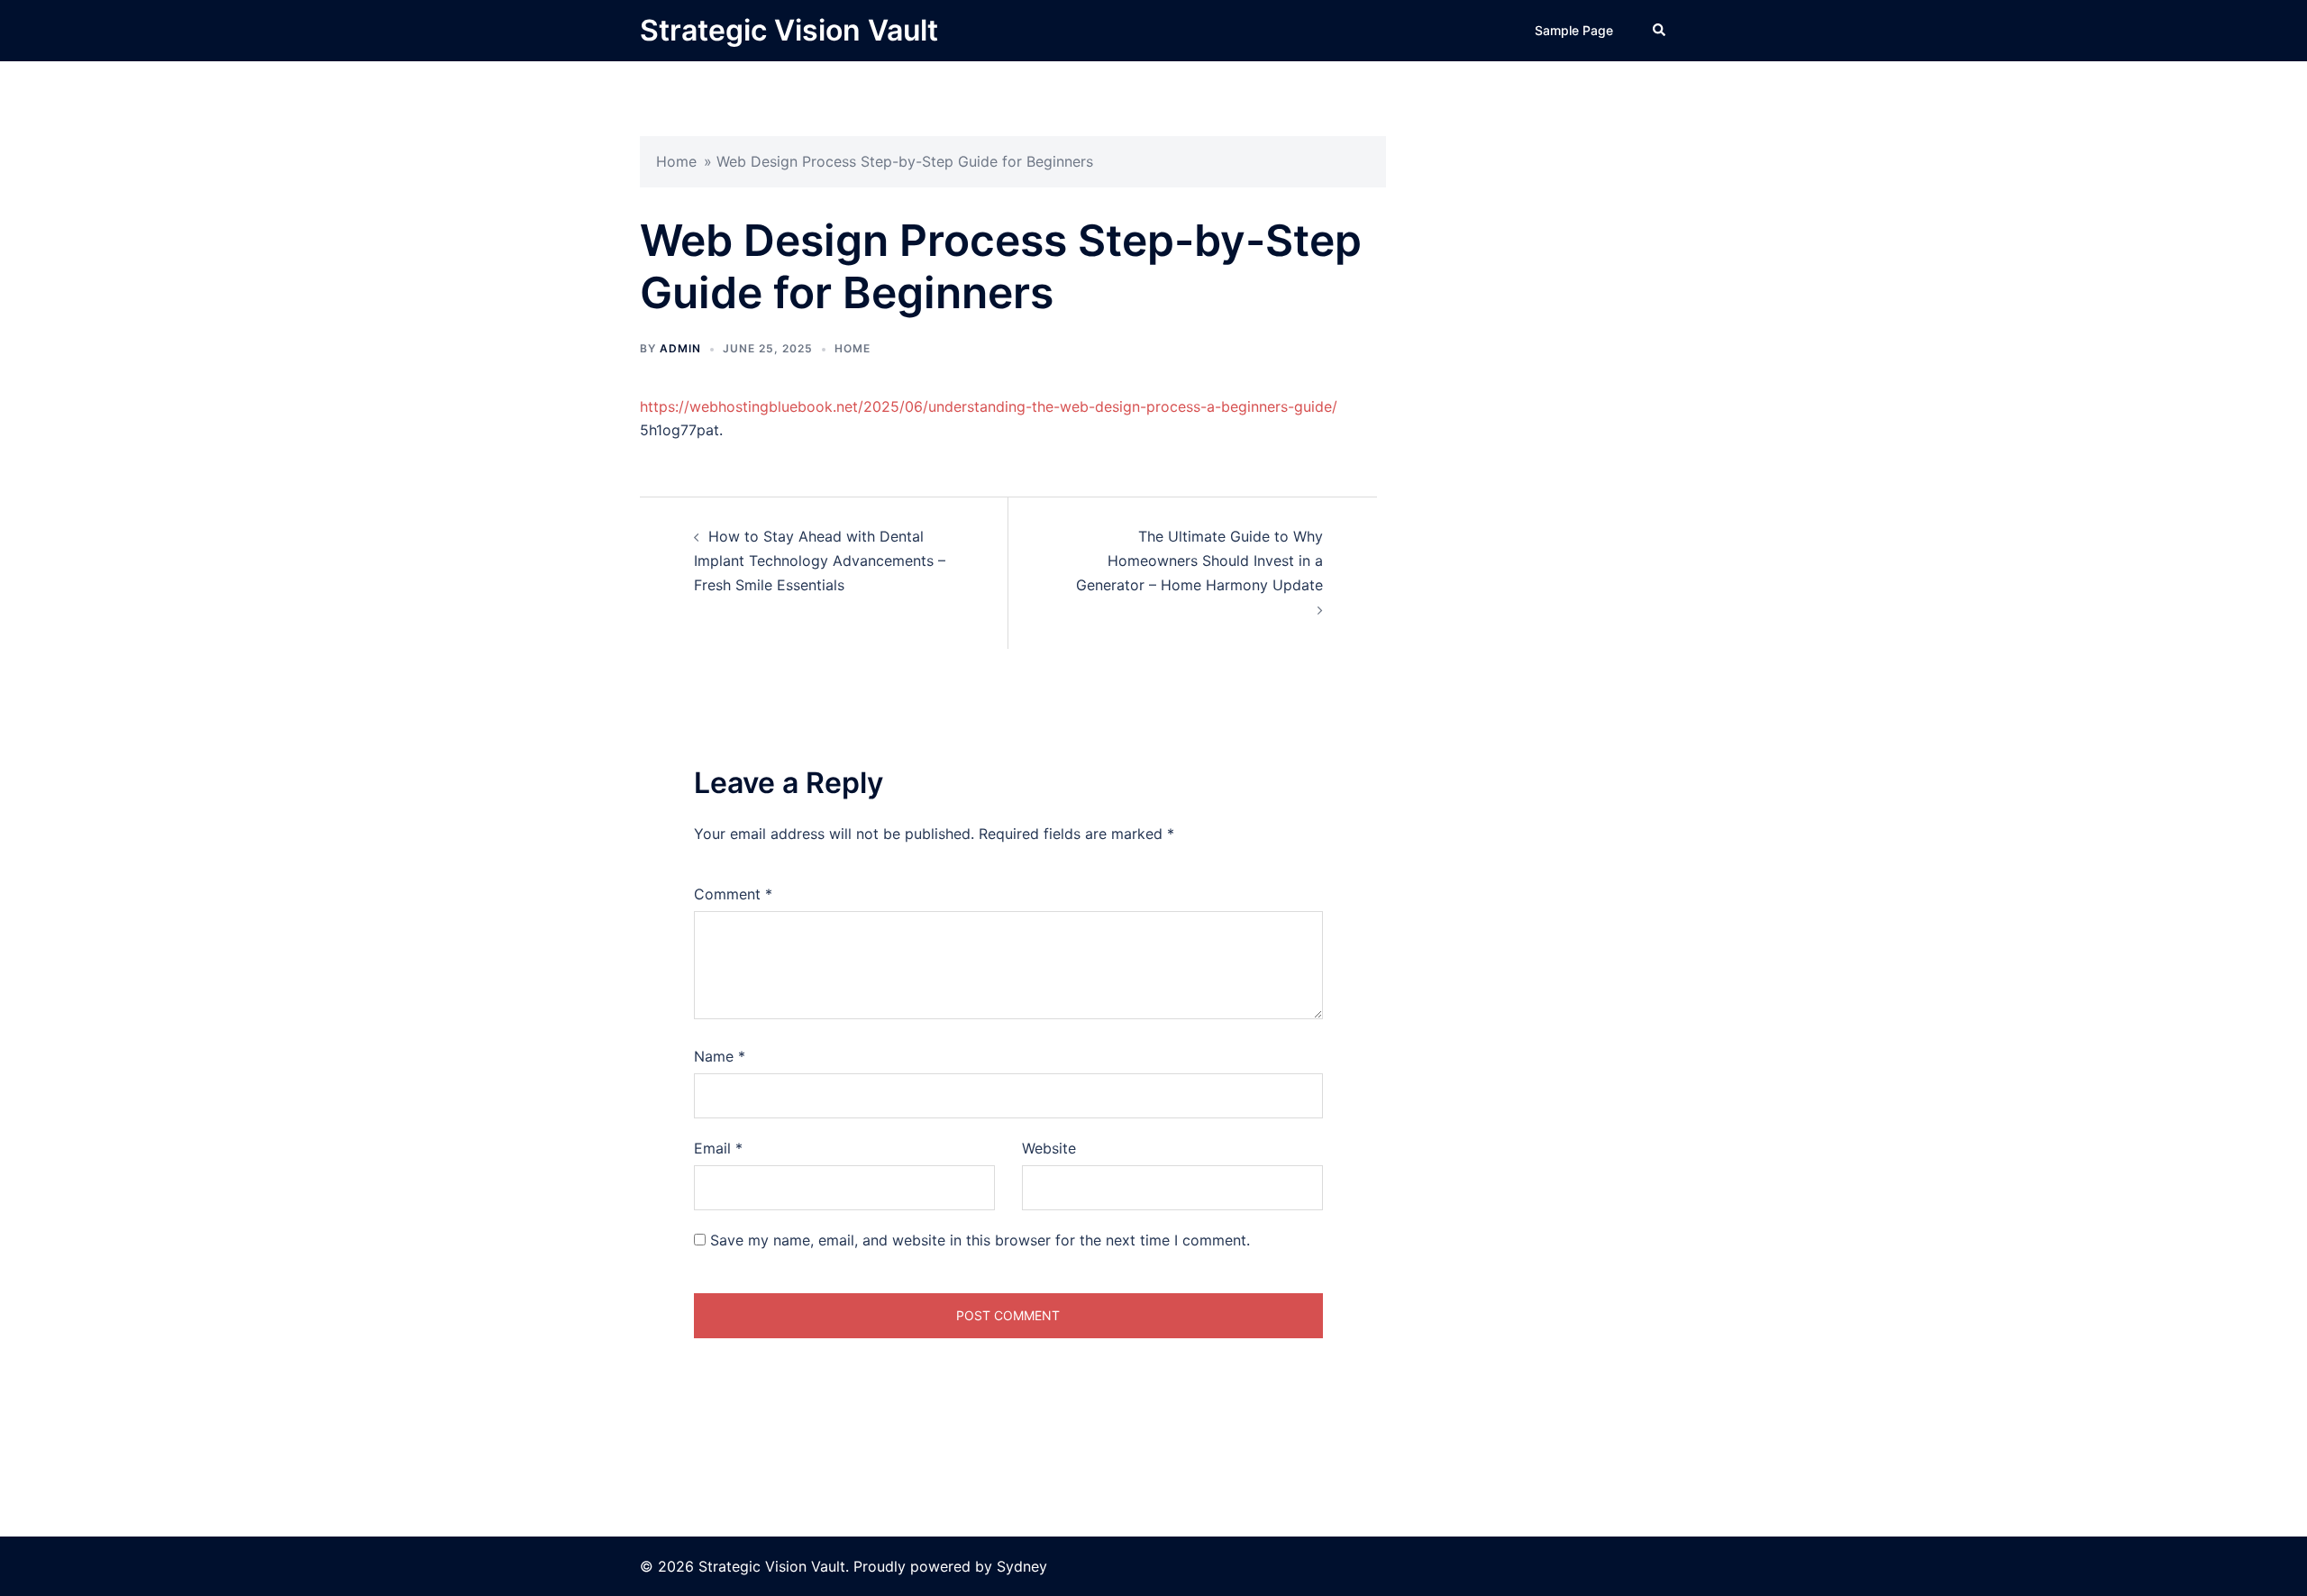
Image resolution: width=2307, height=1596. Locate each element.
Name (720, 1056)
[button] (1660, 31)
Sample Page (1574, 30)
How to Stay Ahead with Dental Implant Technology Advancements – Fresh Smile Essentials (820, 561)
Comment (733, 894)
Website (1049, 1148)
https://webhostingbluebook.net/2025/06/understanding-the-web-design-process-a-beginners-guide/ (989, 406)
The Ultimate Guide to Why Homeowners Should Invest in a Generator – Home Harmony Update (1199, 561)
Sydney (1022, 1566)
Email (718, 1148)
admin (680, 348)
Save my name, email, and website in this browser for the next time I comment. (980, 1240)
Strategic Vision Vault (789, 30)
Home (676, 161)
